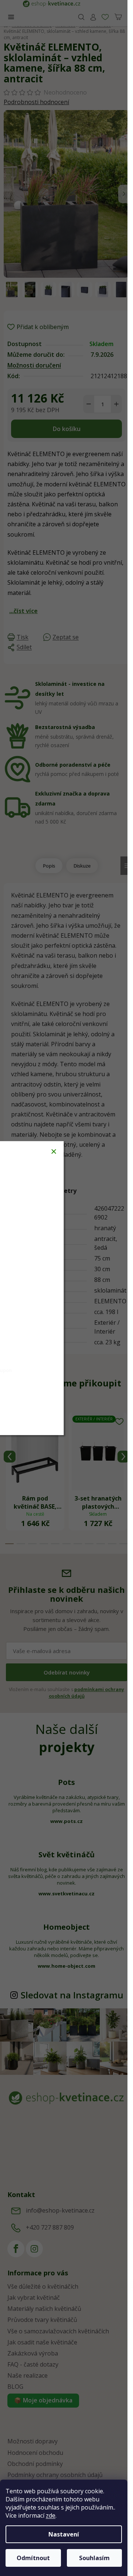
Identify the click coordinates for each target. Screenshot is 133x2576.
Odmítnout (33, 2558)
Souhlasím (94, 2558)
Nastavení (64, 2534)
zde (51, 2515)
